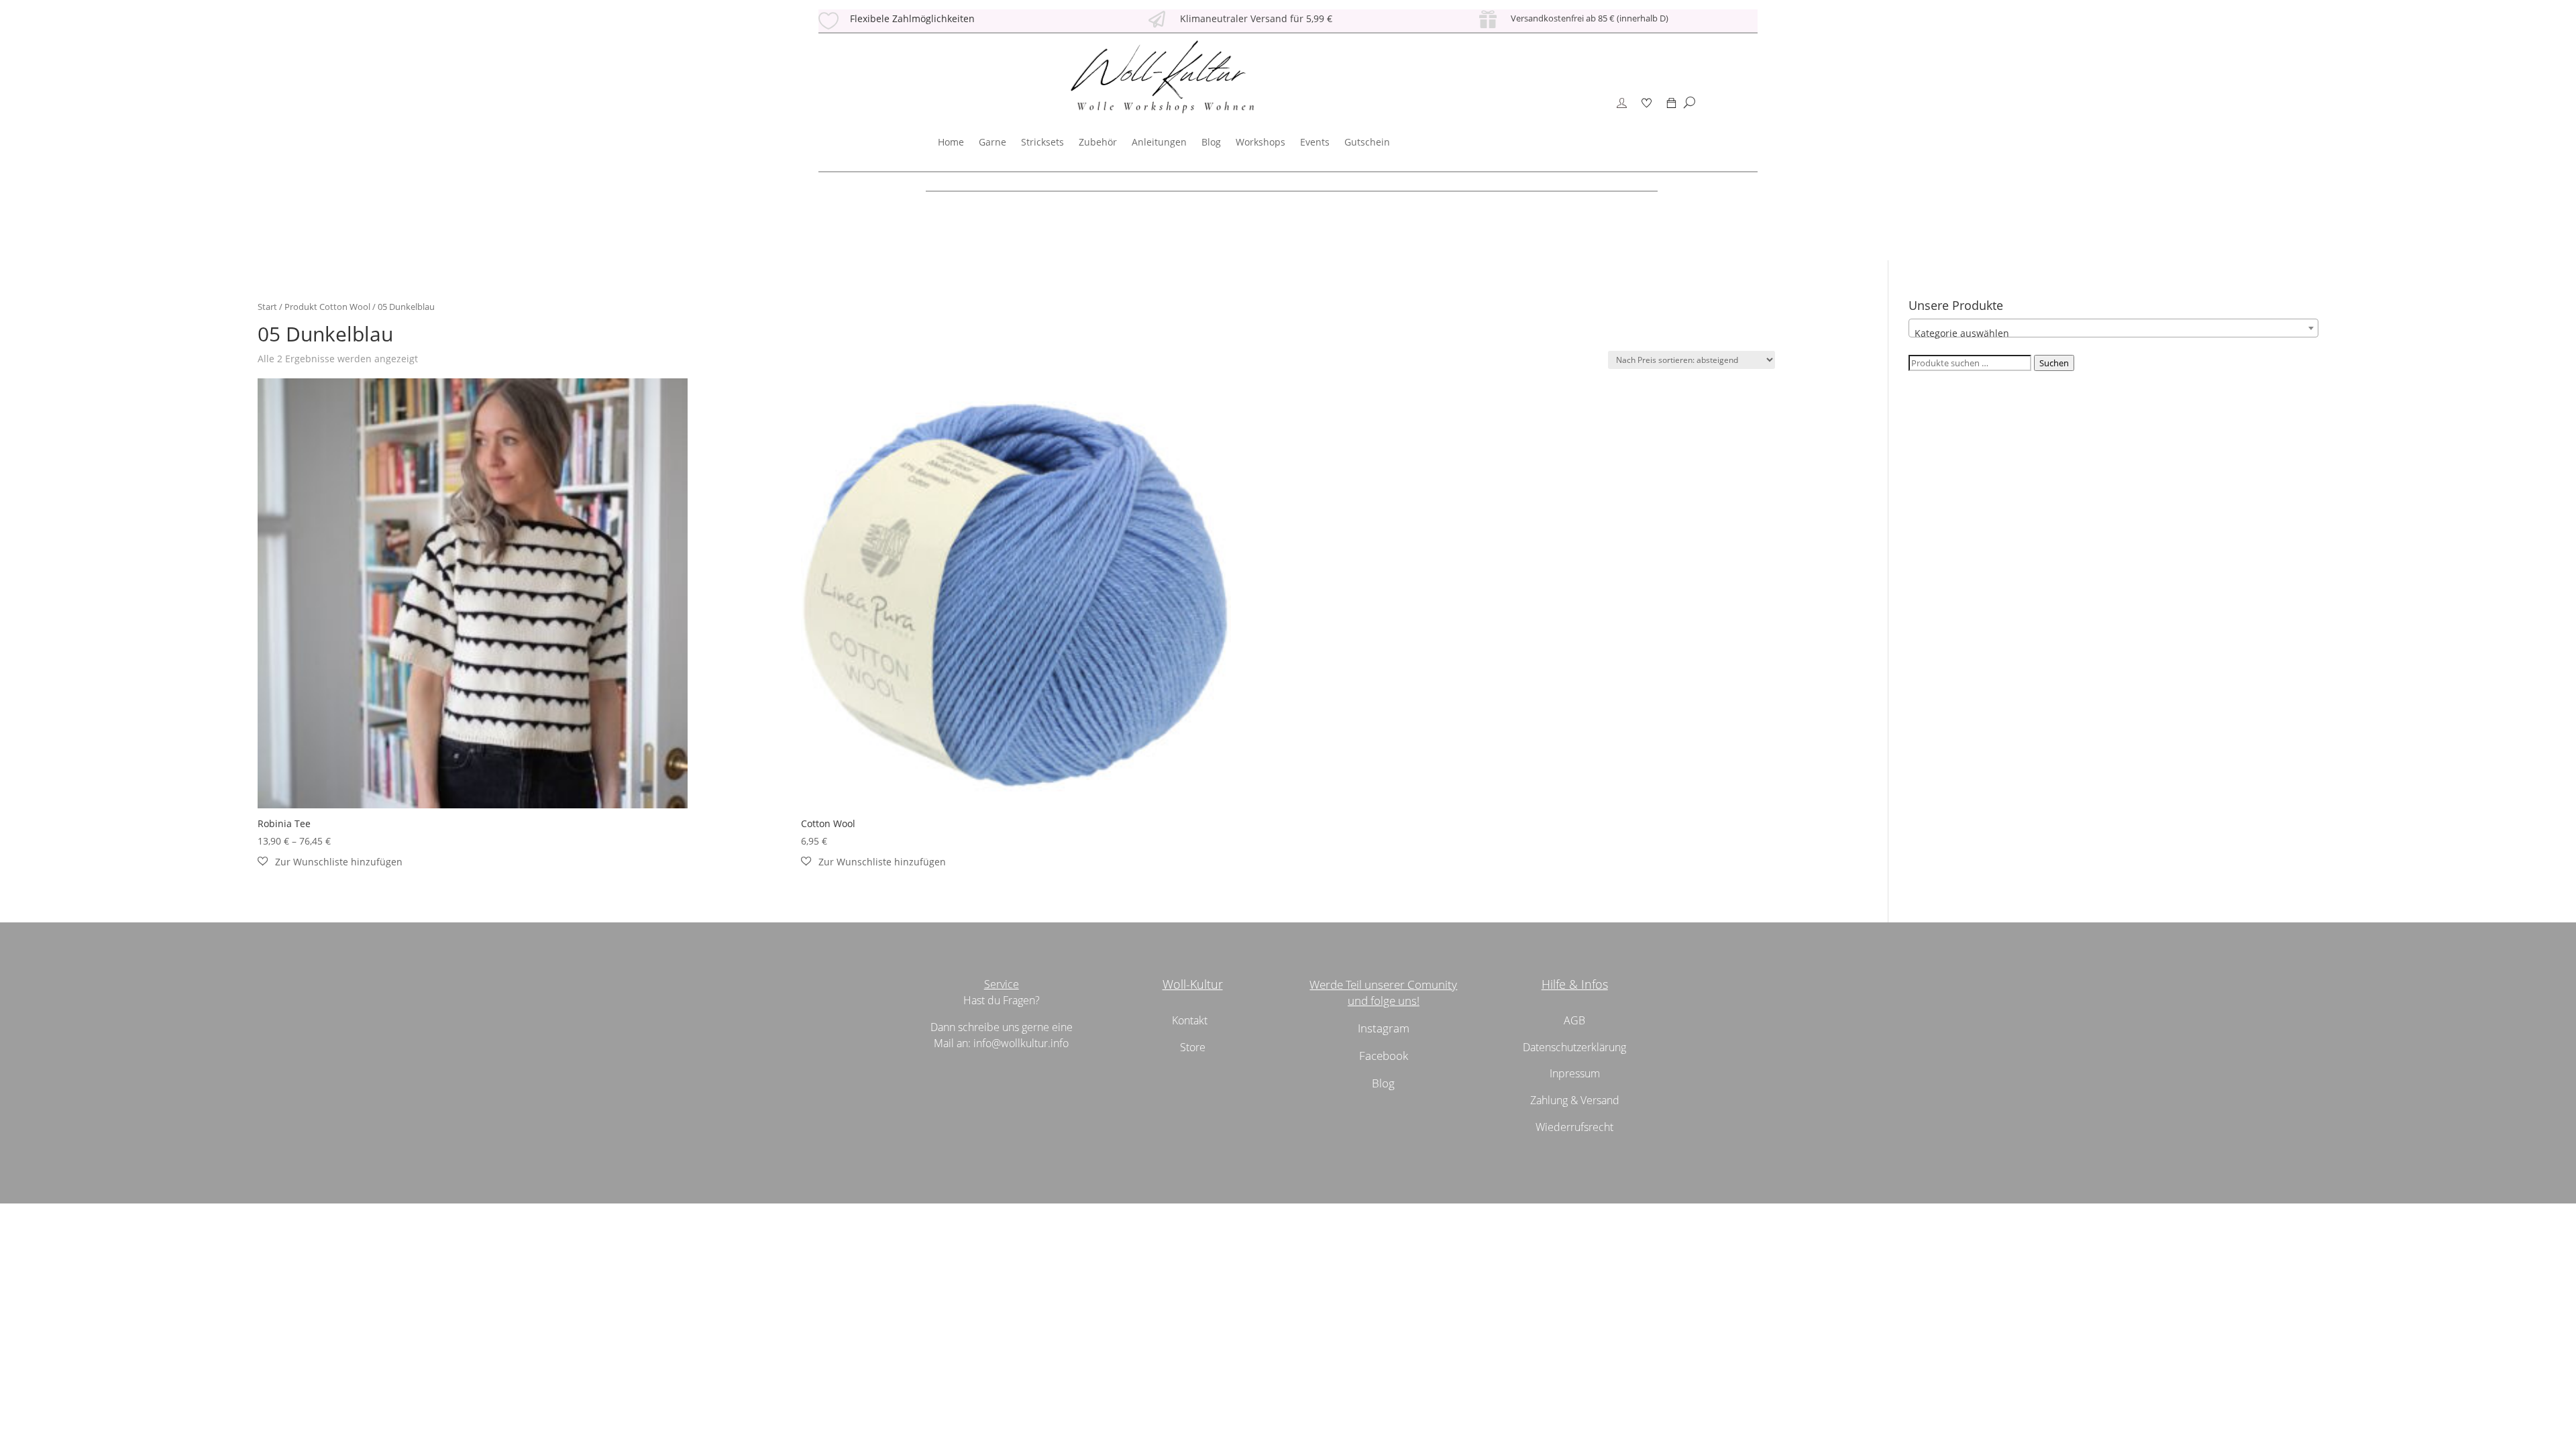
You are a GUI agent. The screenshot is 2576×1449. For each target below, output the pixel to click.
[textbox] (2113, 333)
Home (951, 142)
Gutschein (1367, 142)
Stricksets (1042, 142)
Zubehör (1098, 142)
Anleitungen (1159, 142)
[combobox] (2113, 328)
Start (267, 307)
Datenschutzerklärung (1574, 1047)
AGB (1574, 1020)
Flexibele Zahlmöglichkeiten (912, 18)
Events (1315, 142)
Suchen (2054, 363)
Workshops (1260, 142)
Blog (1211, 142)
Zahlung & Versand (1575, 1100)
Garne (992, 142)
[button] (330, 862)
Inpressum (1575, 1073)
